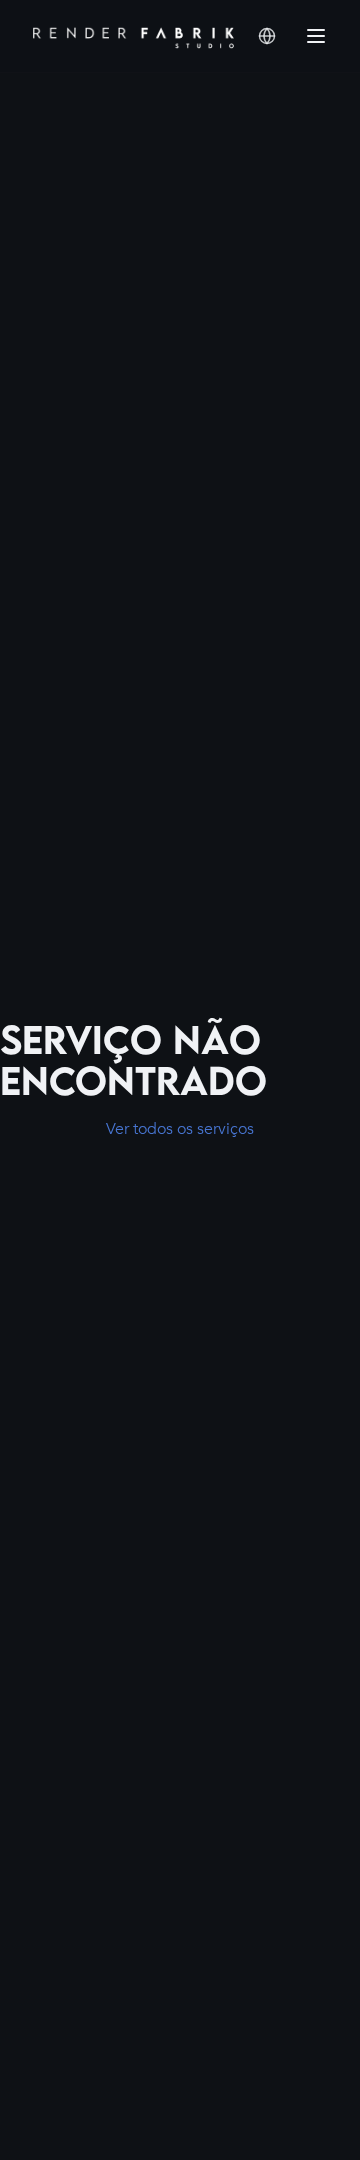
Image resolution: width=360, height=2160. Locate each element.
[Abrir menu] (316, 36)
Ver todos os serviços (180, 1129)
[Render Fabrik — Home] (133, 36)
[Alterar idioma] (267, 36)
